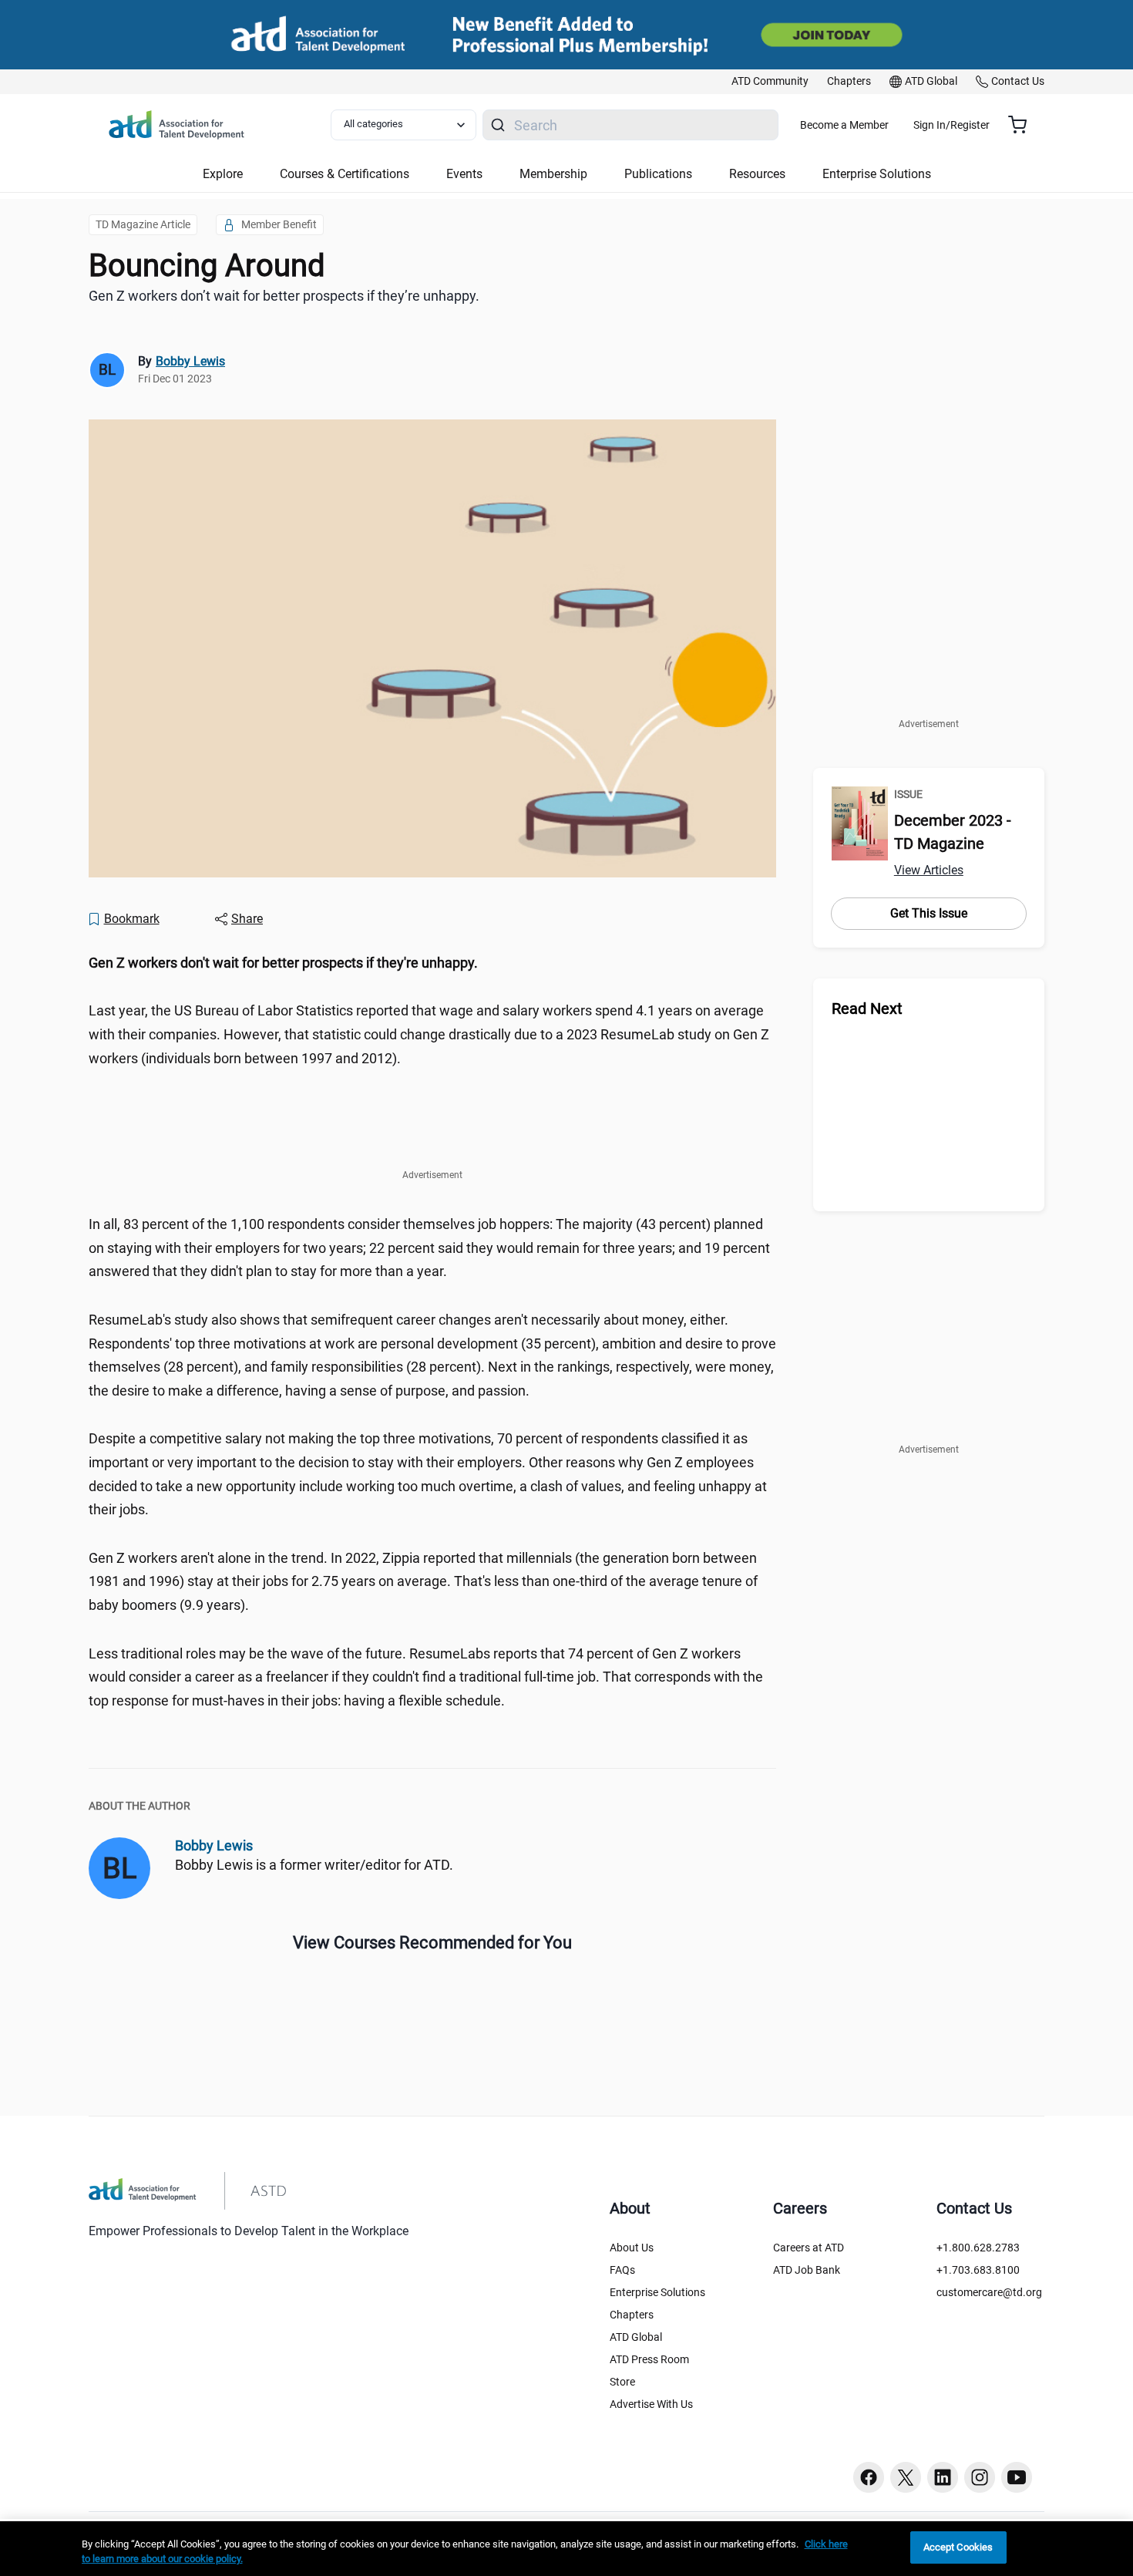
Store (622, 2382)
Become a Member (844, 125)
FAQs (622, 2270)
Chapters (632, 2315)
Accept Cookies (958, 2547)
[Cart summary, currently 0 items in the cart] (1023, 125)
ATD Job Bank (807, 2270)
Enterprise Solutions (657, 2292)
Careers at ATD (809, 2248)
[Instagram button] (980, 2477)
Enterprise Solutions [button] (877, 174)
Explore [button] (223, 174)
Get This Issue (929, 913)
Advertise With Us (651, 2404)
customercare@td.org (989, 2292)
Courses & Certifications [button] (345, 174)
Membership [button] (553, 174)
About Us (632, 2248)
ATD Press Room (649, 2359)
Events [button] (464, 174)
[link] (770, 82)
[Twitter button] (906, 2477)
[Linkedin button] (943, 2477)
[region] (432, 963)
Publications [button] (658, 174)
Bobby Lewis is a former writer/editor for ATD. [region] (314, 1865)
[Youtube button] (1017, 2477)
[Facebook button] (869, 2477)
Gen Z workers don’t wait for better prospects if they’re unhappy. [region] (284, 296)
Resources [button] (757, 174)
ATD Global (636, 2337)
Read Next (867, 1009)
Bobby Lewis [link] (190, 361)
